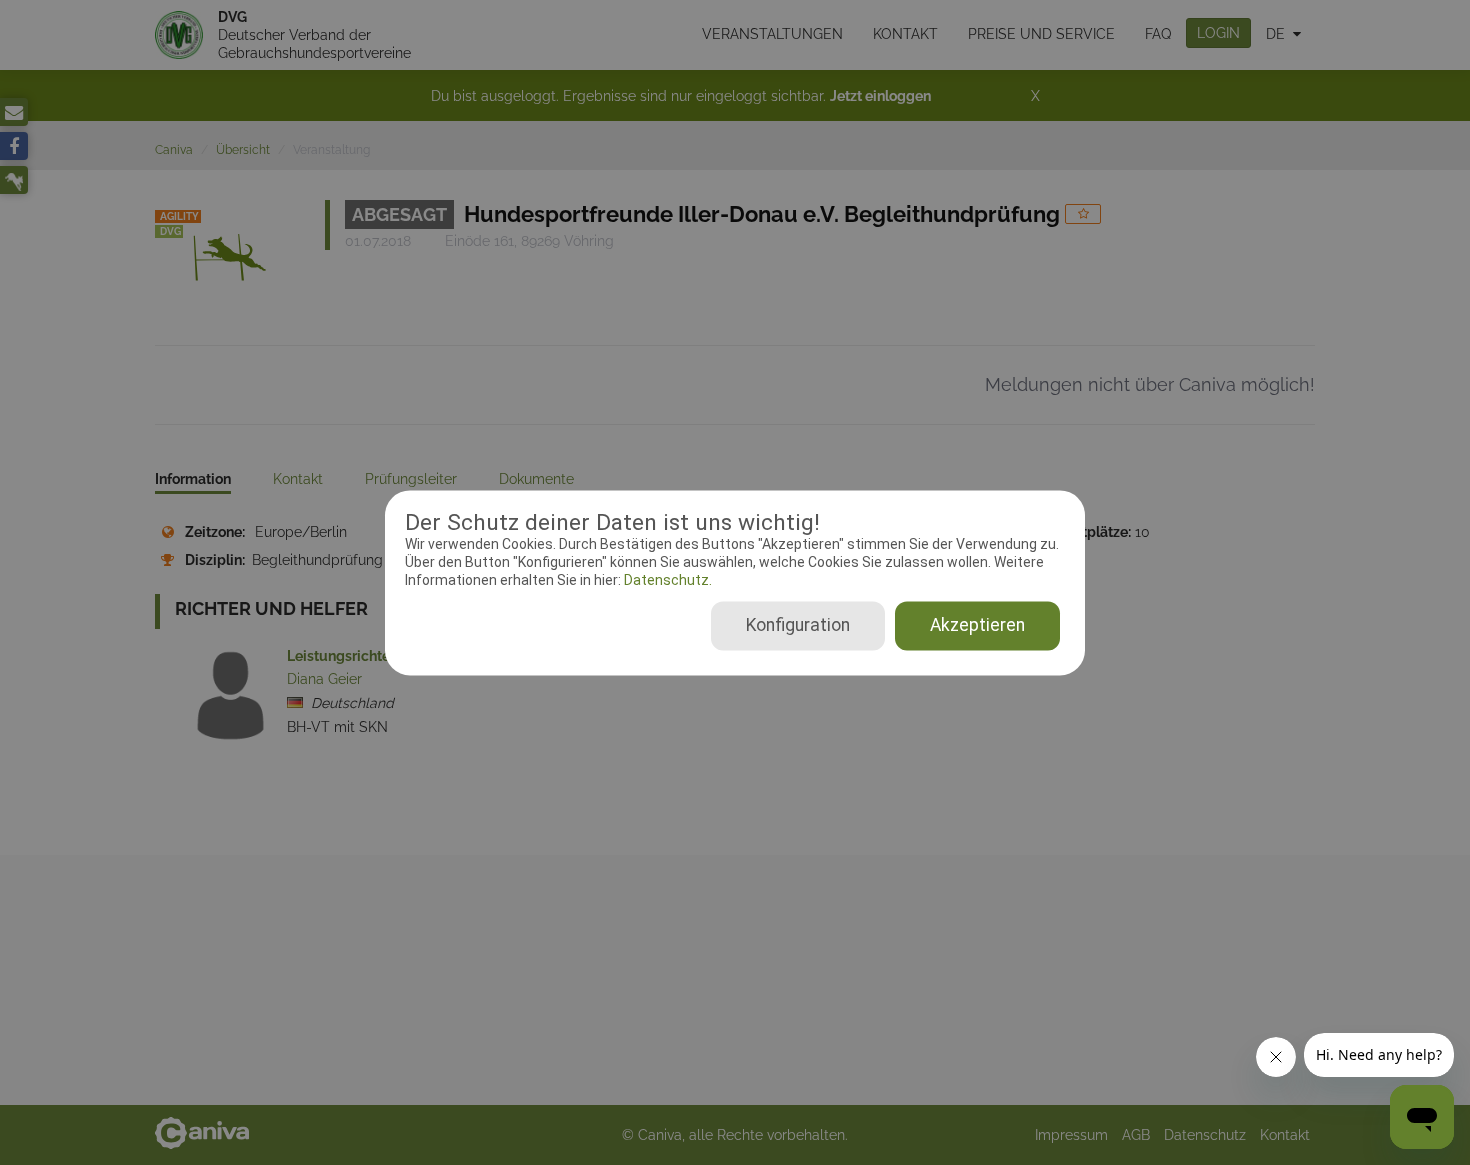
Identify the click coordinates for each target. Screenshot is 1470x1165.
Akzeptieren (977, 625)
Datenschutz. (666, 581)
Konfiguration (798, 625)
